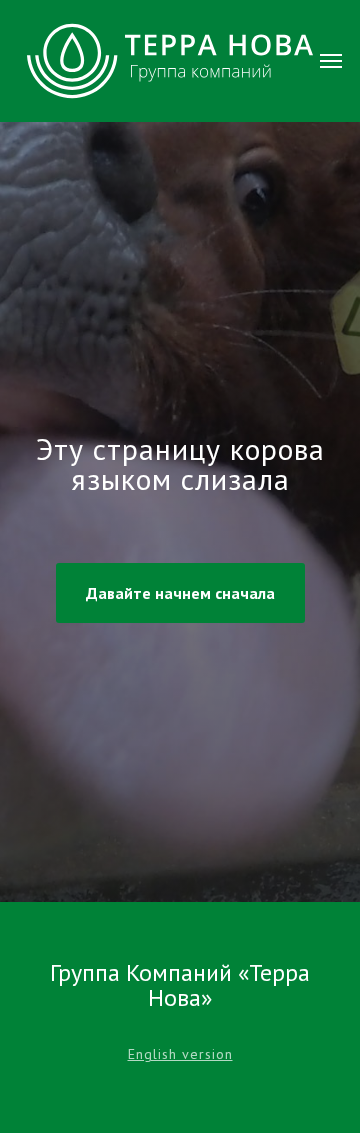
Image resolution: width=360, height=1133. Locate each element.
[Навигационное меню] (331, 61)
